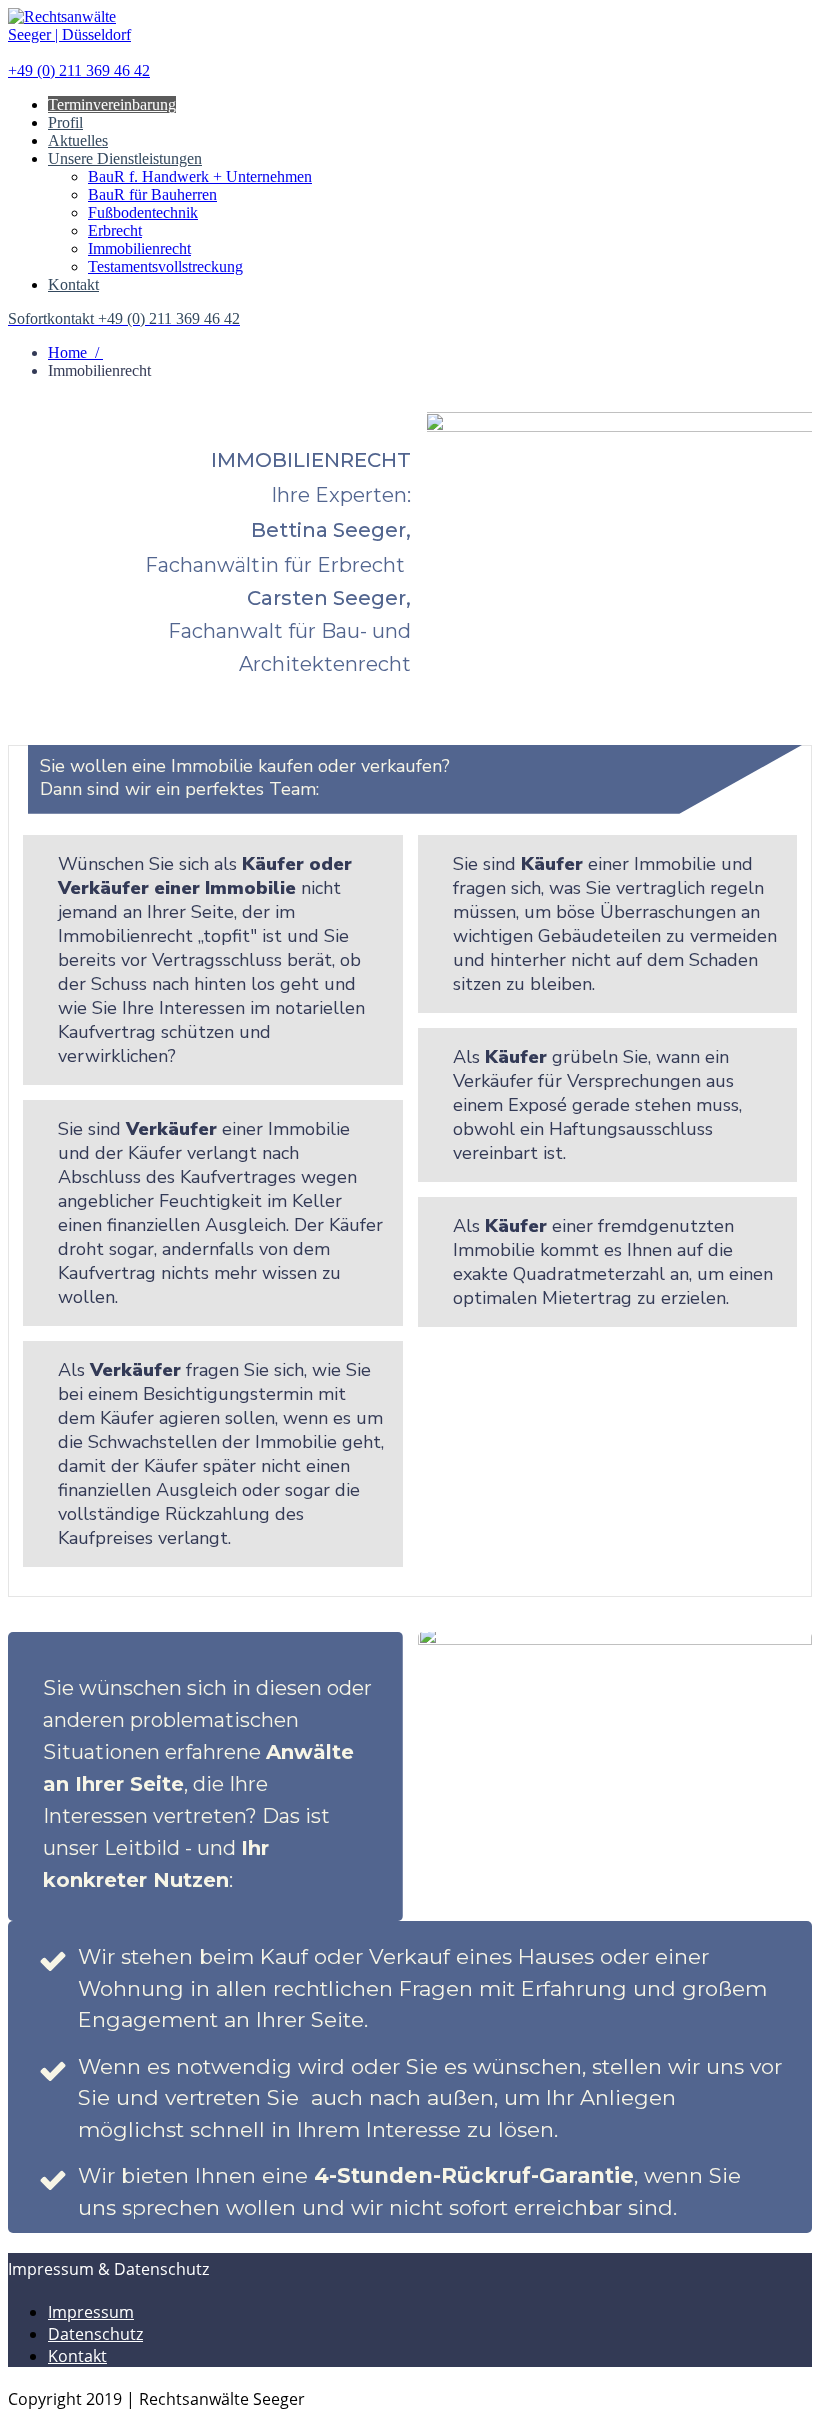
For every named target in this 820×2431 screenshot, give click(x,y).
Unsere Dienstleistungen (125, 158)
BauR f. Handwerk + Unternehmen (200, 176)
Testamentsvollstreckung (165, 266)
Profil (65, 122)
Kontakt (73, 284)
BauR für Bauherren (152, 194)
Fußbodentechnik (143, 212)
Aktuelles (78, 140)
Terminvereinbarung (112, 104)
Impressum (91, 2312)
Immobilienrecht (139, 248)
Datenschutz (95, 2334)
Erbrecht (115, 230)
